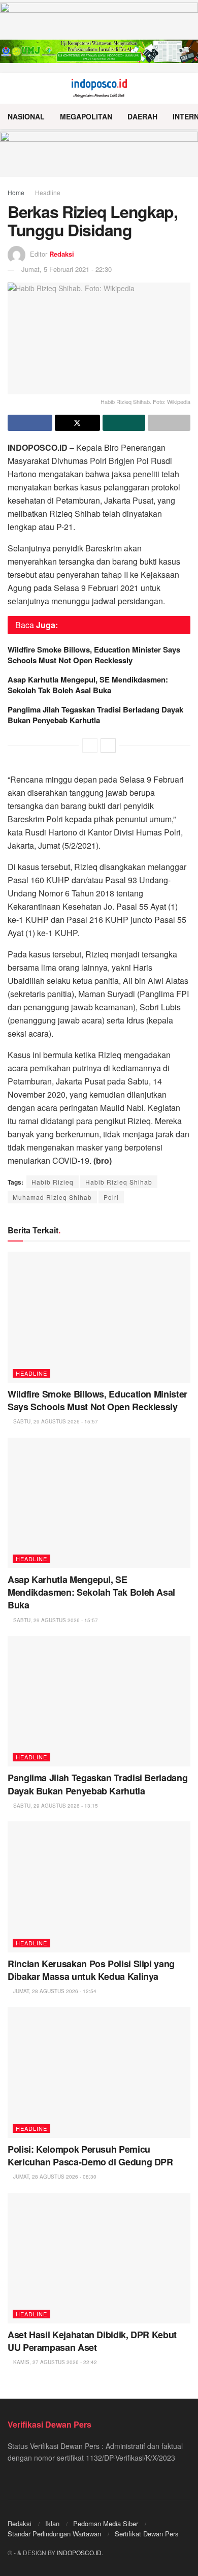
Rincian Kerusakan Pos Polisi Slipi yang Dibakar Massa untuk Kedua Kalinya (91, 1970)
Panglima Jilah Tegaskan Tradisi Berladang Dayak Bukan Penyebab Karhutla (95, 715)
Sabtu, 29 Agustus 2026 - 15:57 (55, 1421)
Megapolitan (86, 116)
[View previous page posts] (90, 746)
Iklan (52, 2523)
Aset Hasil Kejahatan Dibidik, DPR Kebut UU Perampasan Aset (92, 2341)
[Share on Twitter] (77, 423)
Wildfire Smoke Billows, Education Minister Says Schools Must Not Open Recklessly (94, 655)
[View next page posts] (108, 746)
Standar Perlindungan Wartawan (54, 2534)
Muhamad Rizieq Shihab (52, 1197)
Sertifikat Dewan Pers (147, 2534)
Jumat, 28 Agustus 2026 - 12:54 (54, 1991)
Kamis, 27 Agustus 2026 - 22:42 (54, 2362)
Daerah (142, 116)
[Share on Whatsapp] (124, 423)
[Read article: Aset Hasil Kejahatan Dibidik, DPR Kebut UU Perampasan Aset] (99, 2258)
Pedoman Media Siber (106, 2523)
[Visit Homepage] (99, 88)
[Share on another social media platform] (169, 423)
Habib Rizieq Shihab (119, 1182)
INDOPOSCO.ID (79, 2552)
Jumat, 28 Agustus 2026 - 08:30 (54, 2177)
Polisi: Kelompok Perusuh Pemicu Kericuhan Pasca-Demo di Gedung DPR (90, 2155)
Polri (111, 1197)
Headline (48, 192)
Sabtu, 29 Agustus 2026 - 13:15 (55, 1806)
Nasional (26, 116)
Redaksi (62, 254)
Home (16, 192)
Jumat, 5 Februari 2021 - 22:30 (67, 269)
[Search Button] (186, 88)
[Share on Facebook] (30, 423)
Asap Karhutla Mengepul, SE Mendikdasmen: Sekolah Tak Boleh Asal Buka (88, 685)
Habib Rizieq (53, 1182)
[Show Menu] (12, 88)
